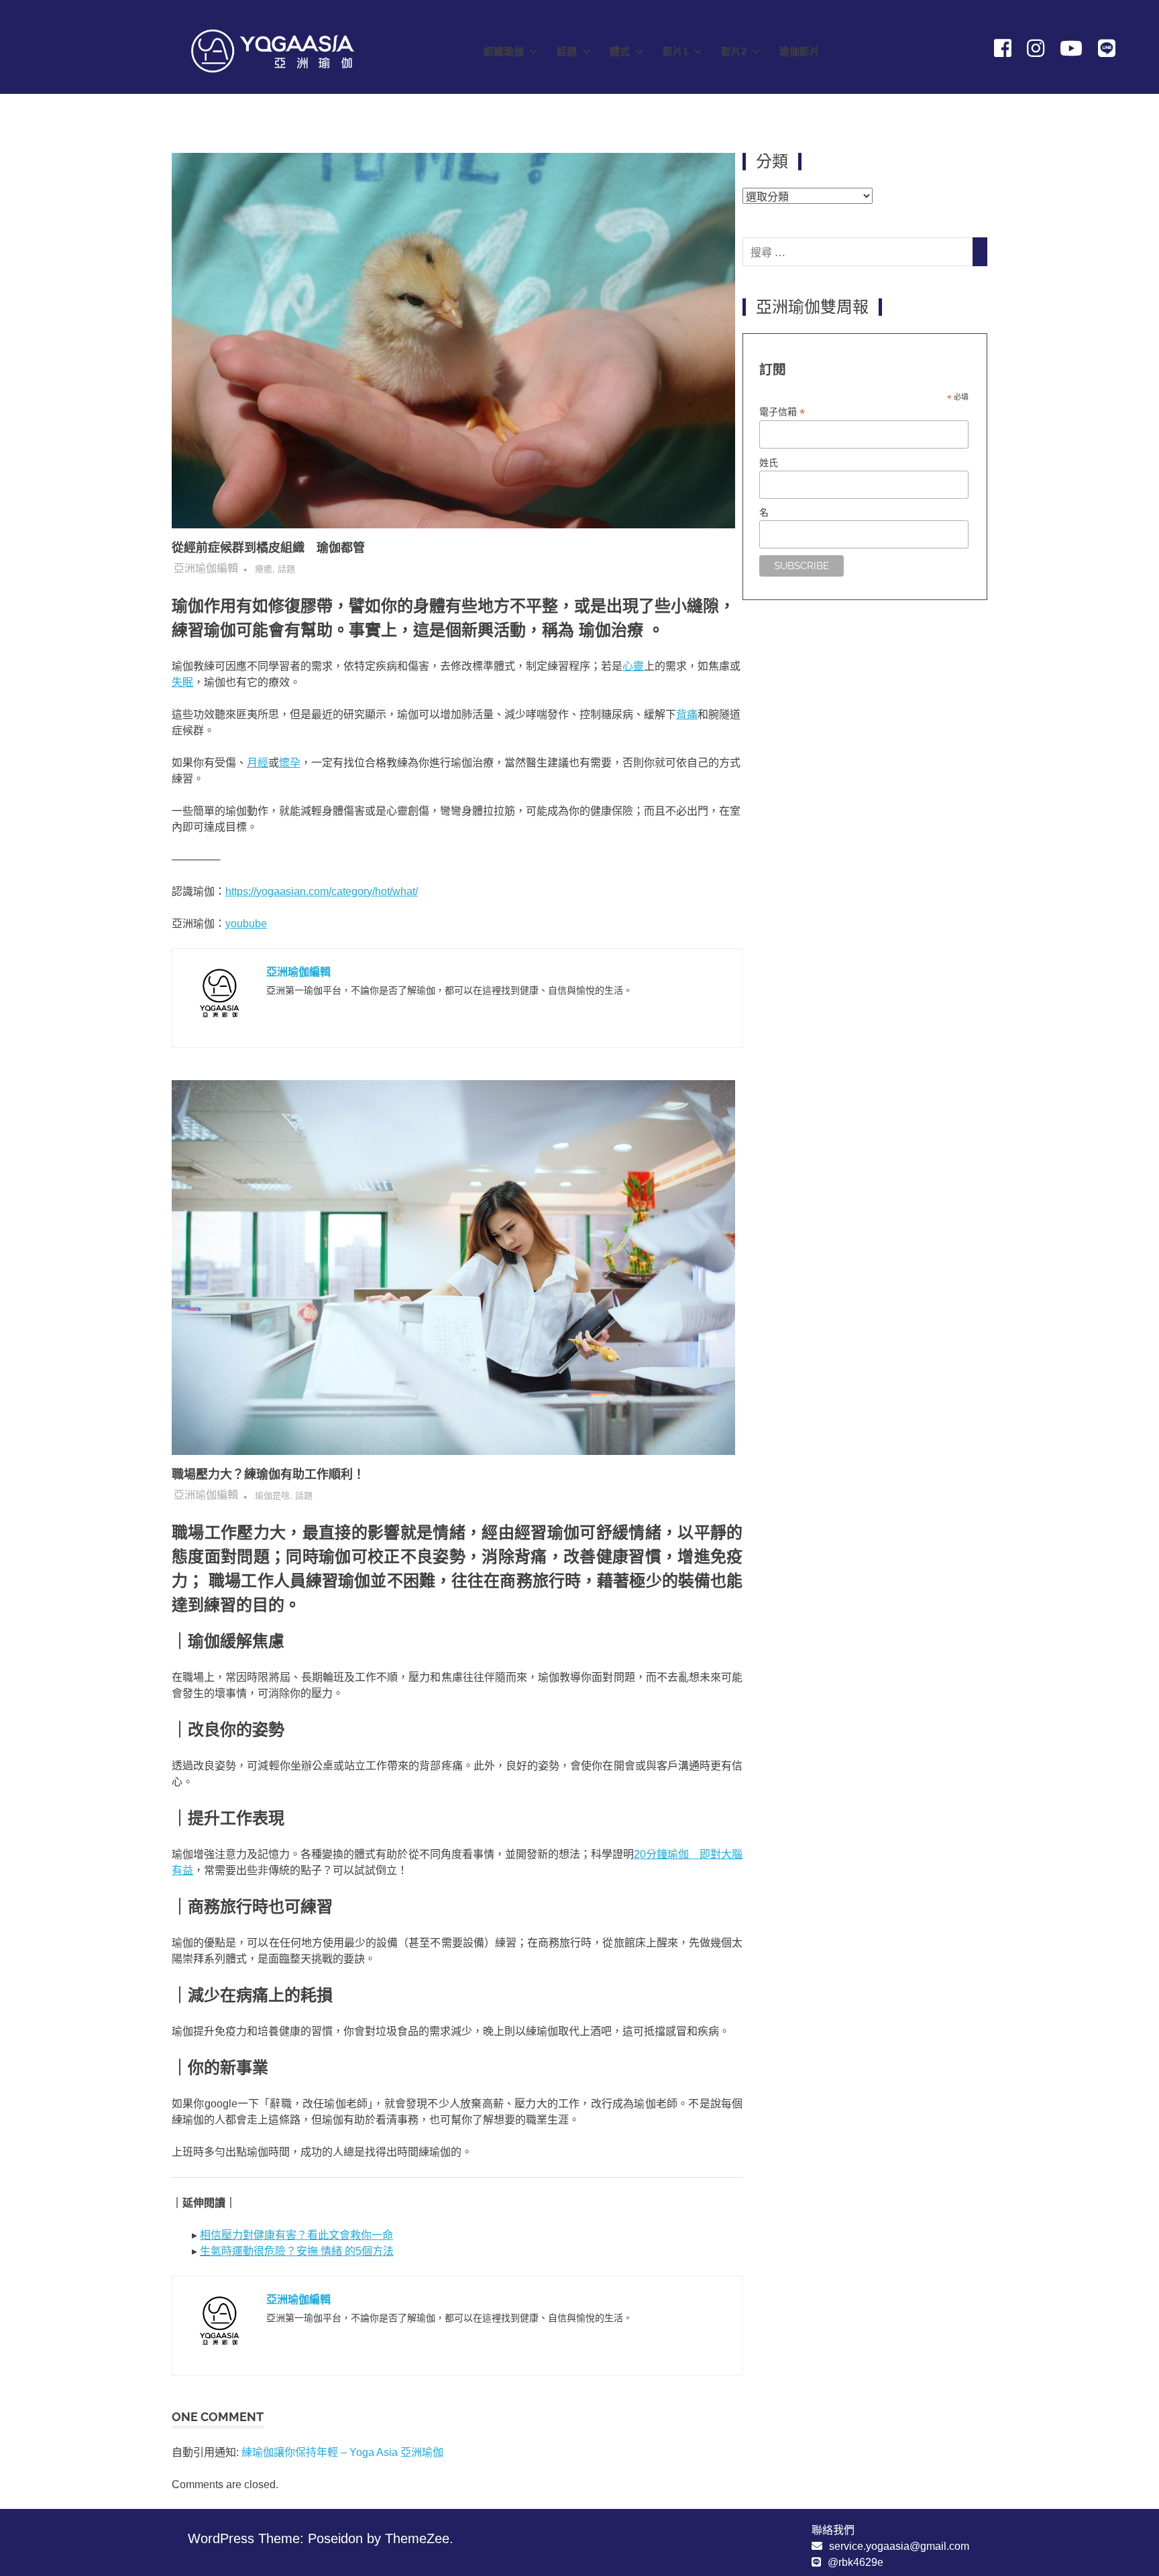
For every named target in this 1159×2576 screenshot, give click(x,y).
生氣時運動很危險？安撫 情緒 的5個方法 (297, 2251)
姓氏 (769, 463)
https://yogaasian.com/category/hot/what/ (322, 891)
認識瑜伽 (504, 51)
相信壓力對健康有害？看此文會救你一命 (296, 2235)
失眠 (182, 682)
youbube (246, 924)
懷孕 (290, 763)
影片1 (675, 51)
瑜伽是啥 (272, 1496)
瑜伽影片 (799, 51)
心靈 (633, 666)
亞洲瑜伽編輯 (206, 568)
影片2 (734, 51)
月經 (258, 763)
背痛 (687, 714)
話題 (567, 51)
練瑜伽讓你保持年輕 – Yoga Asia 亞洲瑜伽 (342, 2452)
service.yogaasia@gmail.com (899, 2546)
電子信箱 (782, 412)
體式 (620, 51)
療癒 (264, 569)
